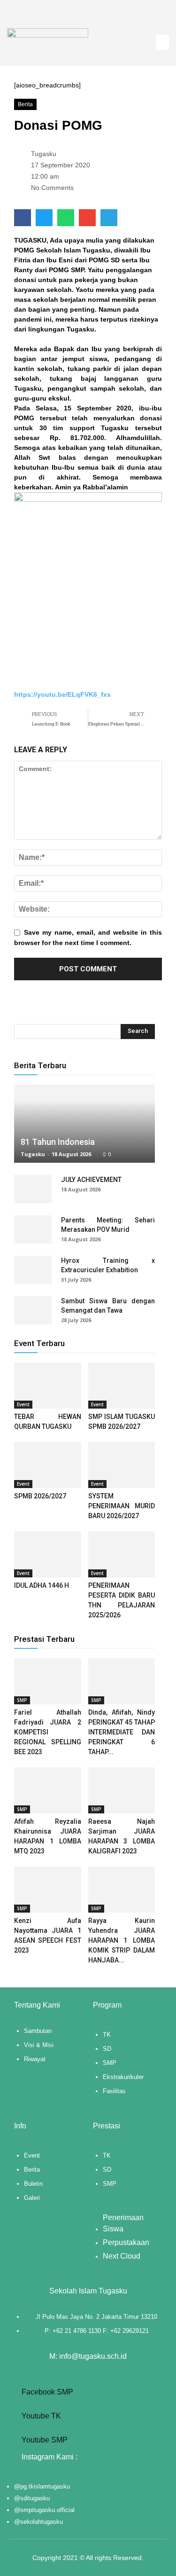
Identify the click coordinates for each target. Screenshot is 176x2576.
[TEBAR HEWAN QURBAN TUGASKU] (48, 1386)
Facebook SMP (46, 2392)
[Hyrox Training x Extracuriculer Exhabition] (33, 1270)
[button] (162, 43)
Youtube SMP (44, 2440)
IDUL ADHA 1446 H (42, 1585)
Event (23, 1404)
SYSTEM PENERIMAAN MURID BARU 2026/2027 (122, 1506)
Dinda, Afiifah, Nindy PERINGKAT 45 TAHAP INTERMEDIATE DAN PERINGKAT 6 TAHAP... (122, 1732)
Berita (25, 104)
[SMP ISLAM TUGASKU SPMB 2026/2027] (122, 1386)
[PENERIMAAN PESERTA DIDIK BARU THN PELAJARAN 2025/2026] (122, 1554)
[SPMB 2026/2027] (48, 1465)
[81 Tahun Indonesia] (84, 1124)
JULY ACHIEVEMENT (91, 1180)
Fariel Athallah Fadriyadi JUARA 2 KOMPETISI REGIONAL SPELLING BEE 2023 (48, 1732)
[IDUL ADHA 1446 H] (48, 1554)
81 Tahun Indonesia (58, 1142)
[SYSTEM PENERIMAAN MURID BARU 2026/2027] (122, 1465)
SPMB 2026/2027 (40, 1496)
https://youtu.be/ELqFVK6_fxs (62, 694)
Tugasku (33, 1154)
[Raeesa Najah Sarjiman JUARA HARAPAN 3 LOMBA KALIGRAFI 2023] (122, 1790)
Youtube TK (40, 2416)
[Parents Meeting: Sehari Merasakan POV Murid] (33, 1229)
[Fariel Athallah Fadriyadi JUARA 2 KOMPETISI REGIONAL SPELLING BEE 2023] (48, 1681)
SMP (22, 1700)
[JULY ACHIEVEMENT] (33, 1189)
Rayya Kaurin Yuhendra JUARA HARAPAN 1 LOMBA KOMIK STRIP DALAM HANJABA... (122, 1940)
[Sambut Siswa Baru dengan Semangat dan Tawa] (33, 1310)
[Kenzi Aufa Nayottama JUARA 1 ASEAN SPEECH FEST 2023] (48, 1890)
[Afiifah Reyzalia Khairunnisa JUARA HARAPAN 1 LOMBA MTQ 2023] (48, 1790)
